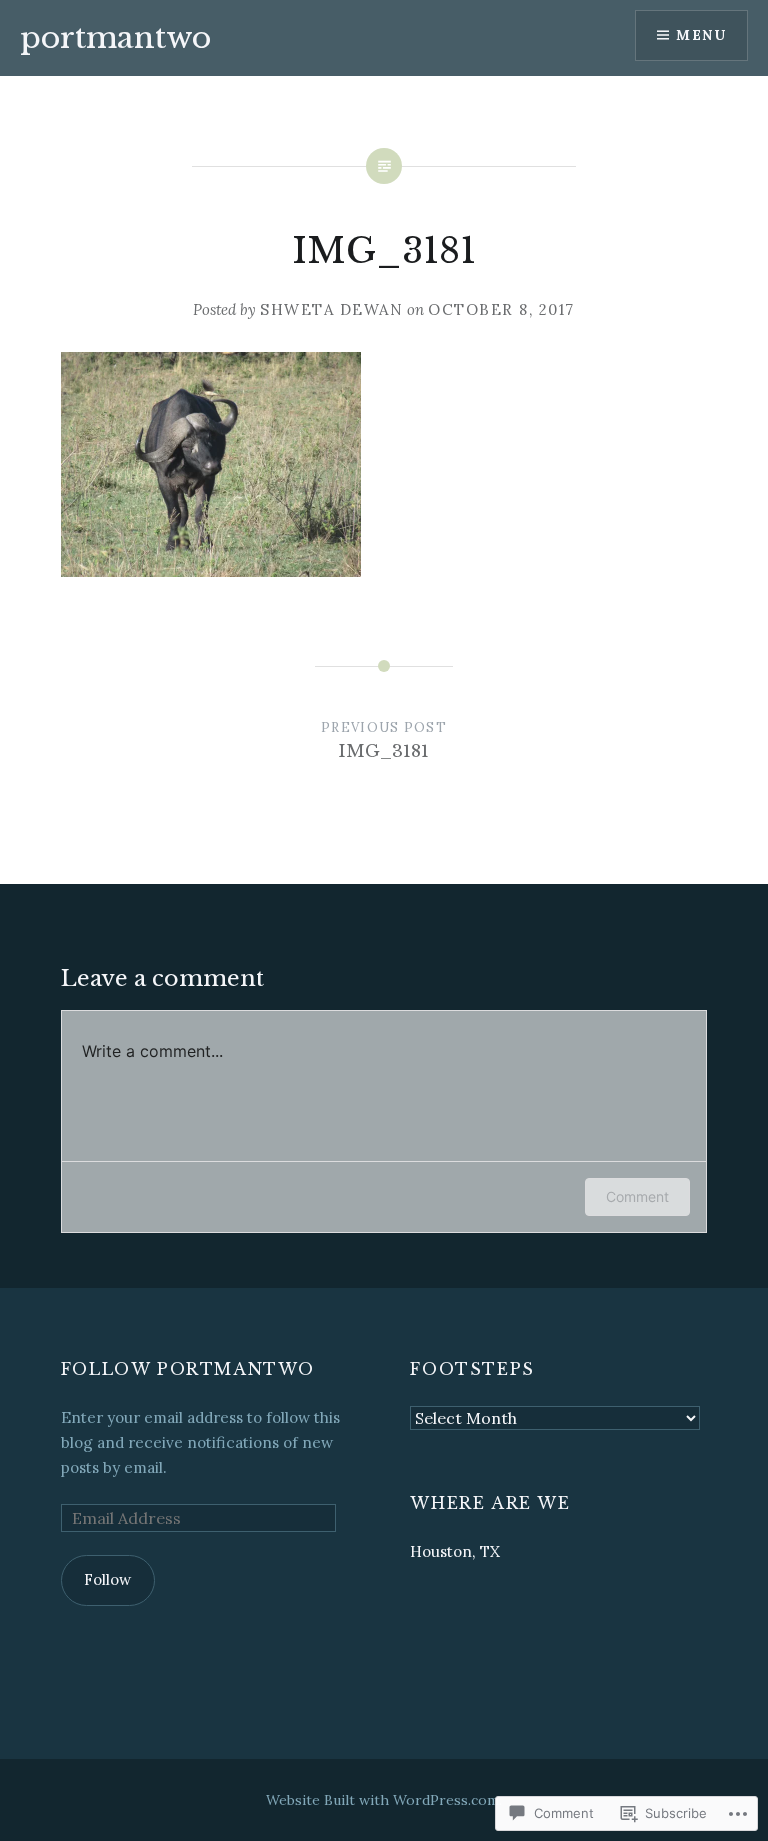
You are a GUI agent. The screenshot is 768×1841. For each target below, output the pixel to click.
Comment (637, 1196)
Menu (701, 35)
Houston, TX (455, 1551)
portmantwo (115, 37)
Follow (107, 1579)
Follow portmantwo (188, 1369)
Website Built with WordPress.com (382, 1800)
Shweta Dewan (331, 309)
